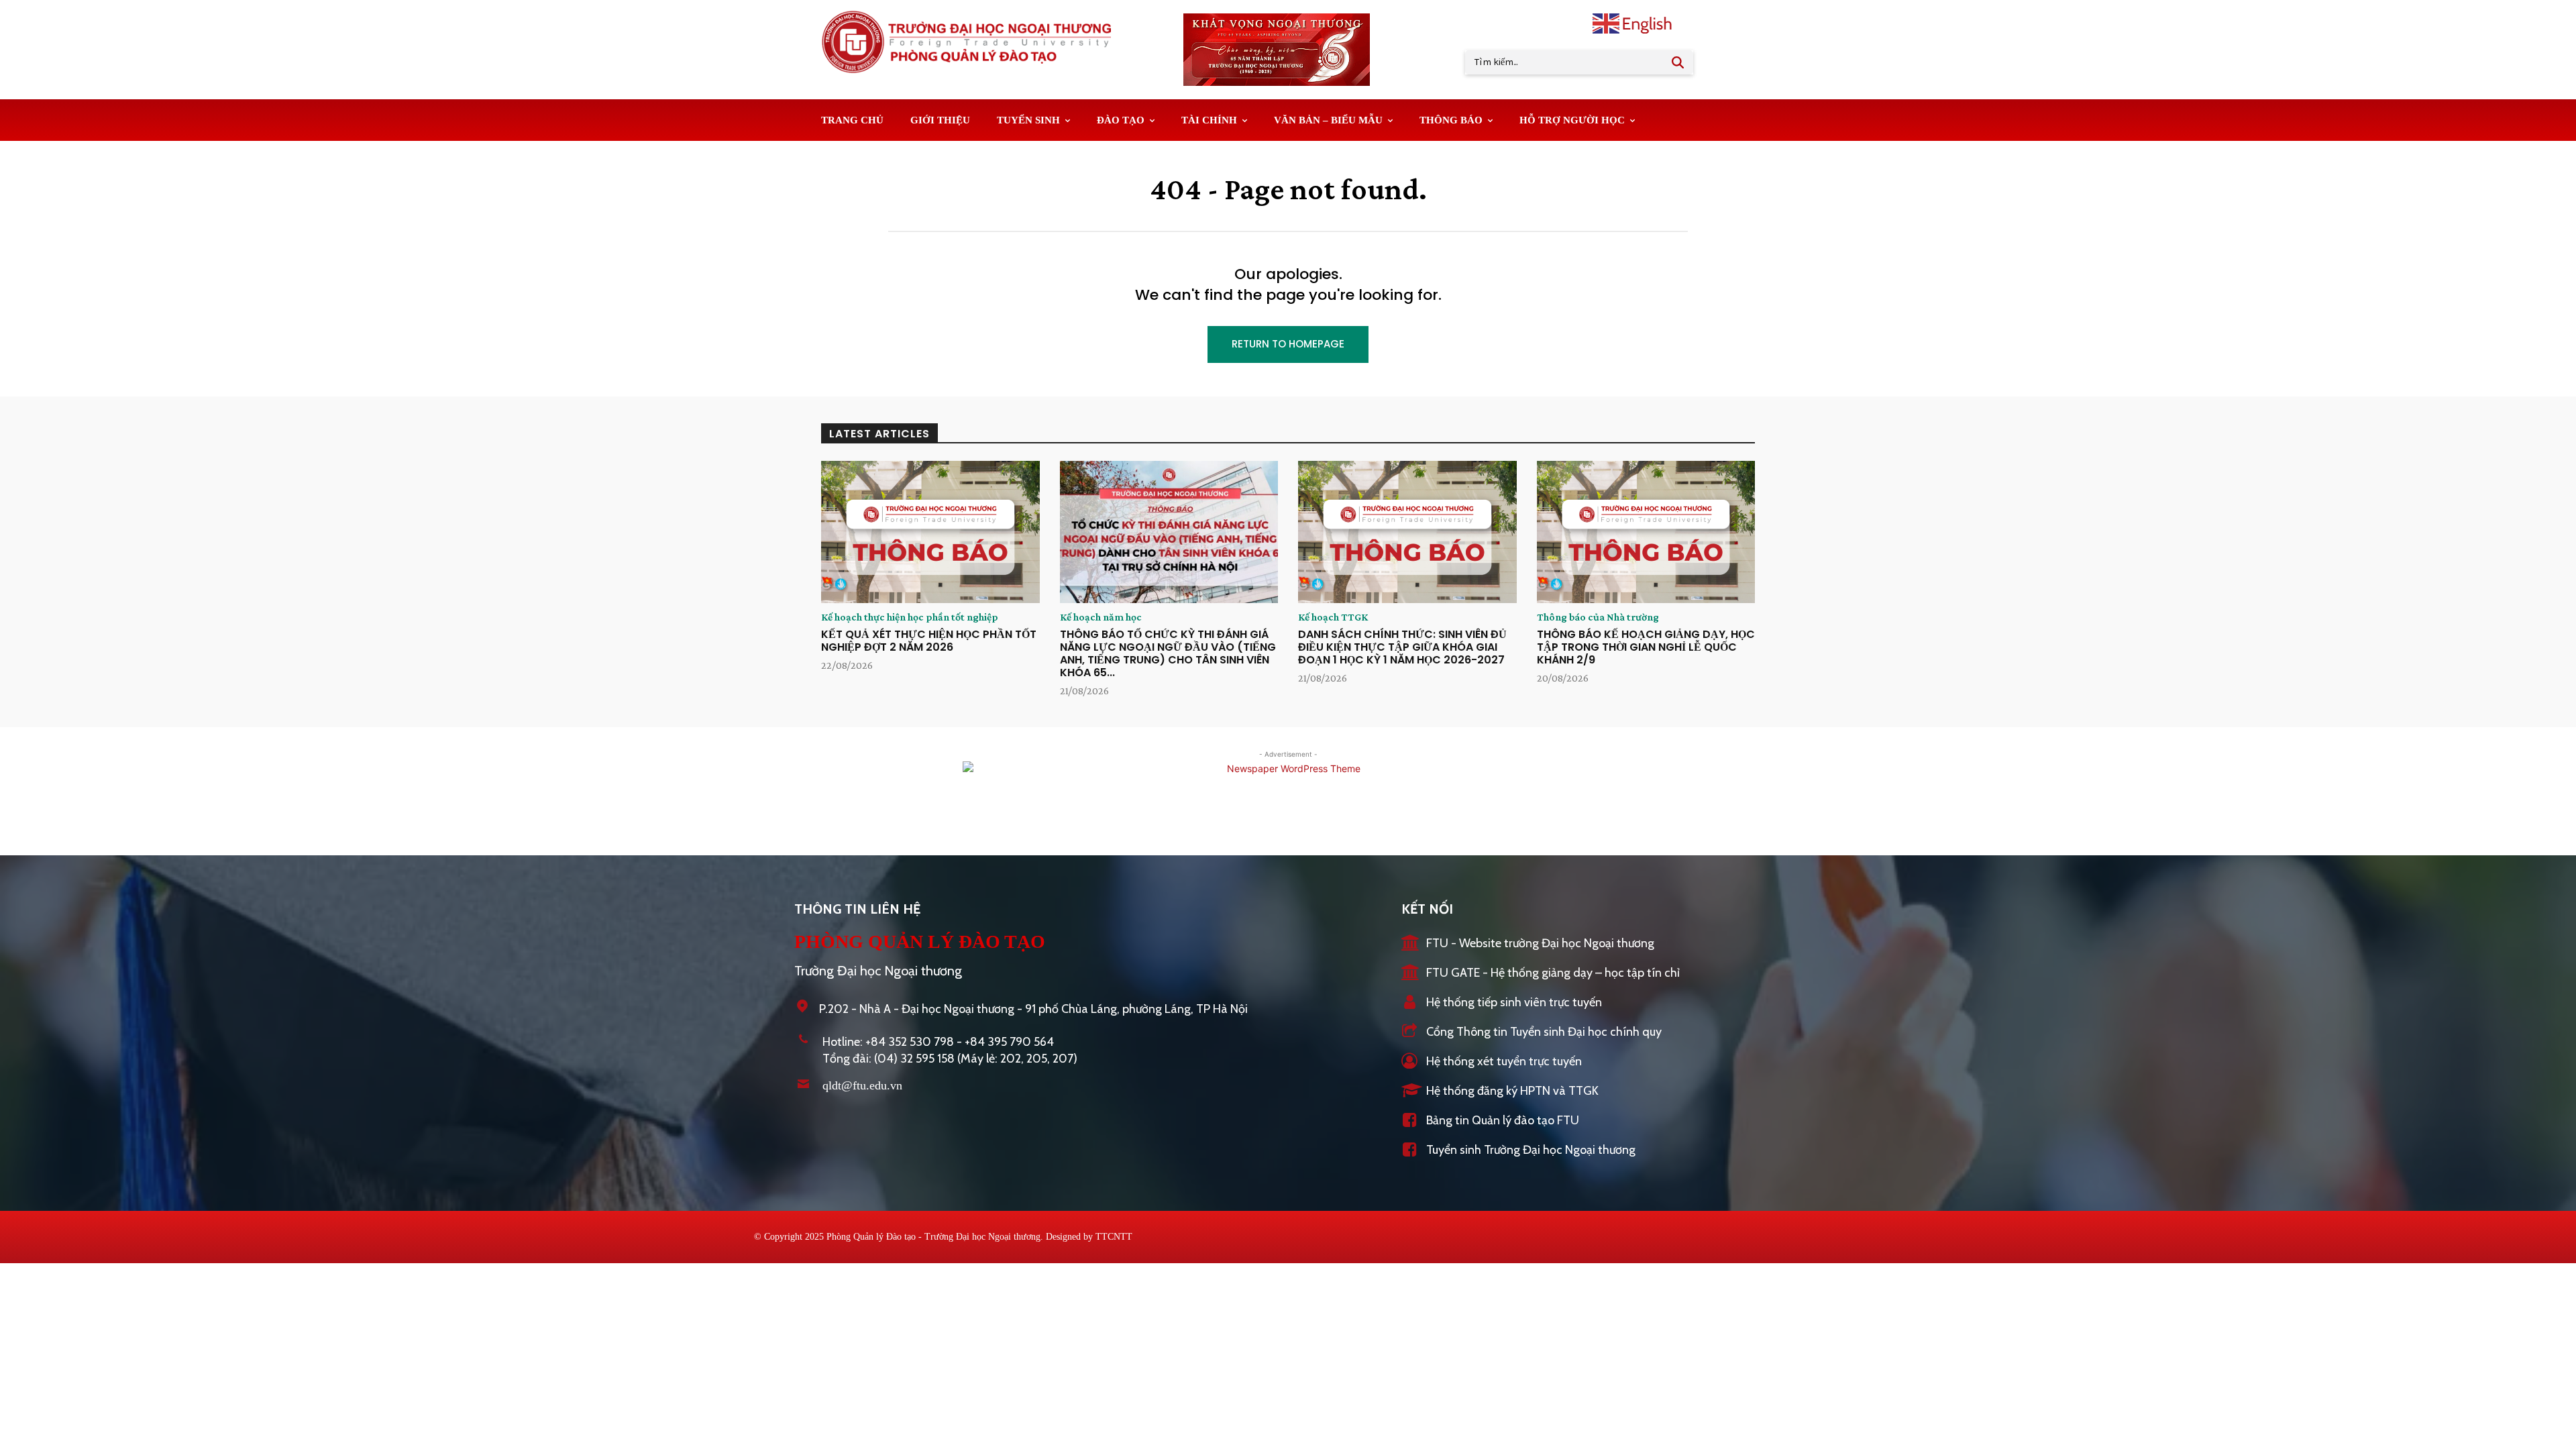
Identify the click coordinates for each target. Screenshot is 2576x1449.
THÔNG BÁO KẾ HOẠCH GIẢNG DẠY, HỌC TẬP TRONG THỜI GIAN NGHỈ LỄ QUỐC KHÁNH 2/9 (1646, 647)
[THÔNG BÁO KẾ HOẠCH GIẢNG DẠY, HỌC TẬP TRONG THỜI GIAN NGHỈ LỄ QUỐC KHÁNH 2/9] (1646, 532)
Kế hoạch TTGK (1333, 617)
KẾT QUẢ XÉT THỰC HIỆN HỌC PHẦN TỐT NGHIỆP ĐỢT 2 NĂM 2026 (929, 641)
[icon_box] (1528, 944)
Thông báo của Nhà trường (1598, 617)
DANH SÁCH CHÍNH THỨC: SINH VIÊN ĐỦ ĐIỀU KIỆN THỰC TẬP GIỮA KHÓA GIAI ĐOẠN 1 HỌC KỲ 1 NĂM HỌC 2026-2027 (1402, 647)
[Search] (1678, 62)
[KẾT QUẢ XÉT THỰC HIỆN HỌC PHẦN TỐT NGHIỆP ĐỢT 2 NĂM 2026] (930, 532)
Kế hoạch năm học (1101, 617)
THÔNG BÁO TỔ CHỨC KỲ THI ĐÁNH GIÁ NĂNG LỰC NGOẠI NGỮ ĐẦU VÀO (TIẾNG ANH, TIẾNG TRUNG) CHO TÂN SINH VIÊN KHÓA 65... (1168, 654)
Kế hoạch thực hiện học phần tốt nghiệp (910, 617)
